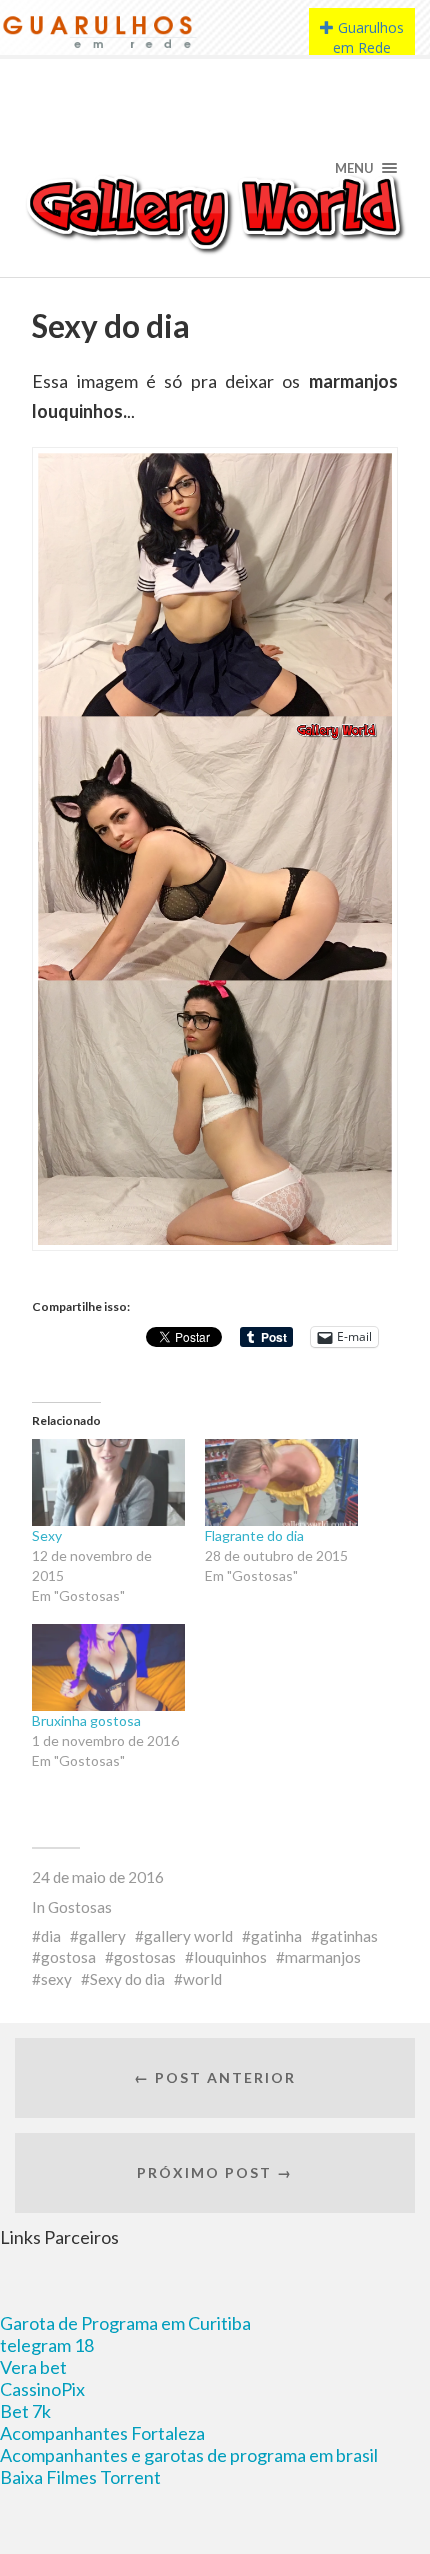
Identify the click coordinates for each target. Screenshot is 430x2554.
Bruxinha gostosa (86, 1720)
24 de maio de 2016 (98, 1877)
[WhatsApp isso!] (76, 1346)
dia (51, 1936)
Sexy (47, 1535)
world (202, 1979)
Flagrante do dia (254, 1535)
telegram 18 (47, 2345)
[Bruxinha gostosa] (108, 1667)
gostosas (145, 1957)
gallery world (188, 1936)
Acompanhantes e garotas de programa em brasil (189, 2455)
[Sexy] (108, 1482)
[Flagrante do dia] (281, 1482)
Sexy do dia (127, 1979)
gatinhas (349, 1936)
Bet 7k (25, 2411)
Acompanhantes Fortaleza (102, 2433)
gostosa (68, 1957)
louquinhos (230, 1957)
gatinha (276, 1936)
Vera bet (33, 2367)
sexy (56, 1979)
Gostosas (80, 1907)
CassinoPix (42, 2389)
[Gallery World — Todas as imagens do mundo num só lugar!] (215, 212)
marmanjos (323, 1957)
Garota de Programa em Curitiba (125, 2323)
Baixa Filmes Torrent (80, 2477)
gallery (102, 1936)
